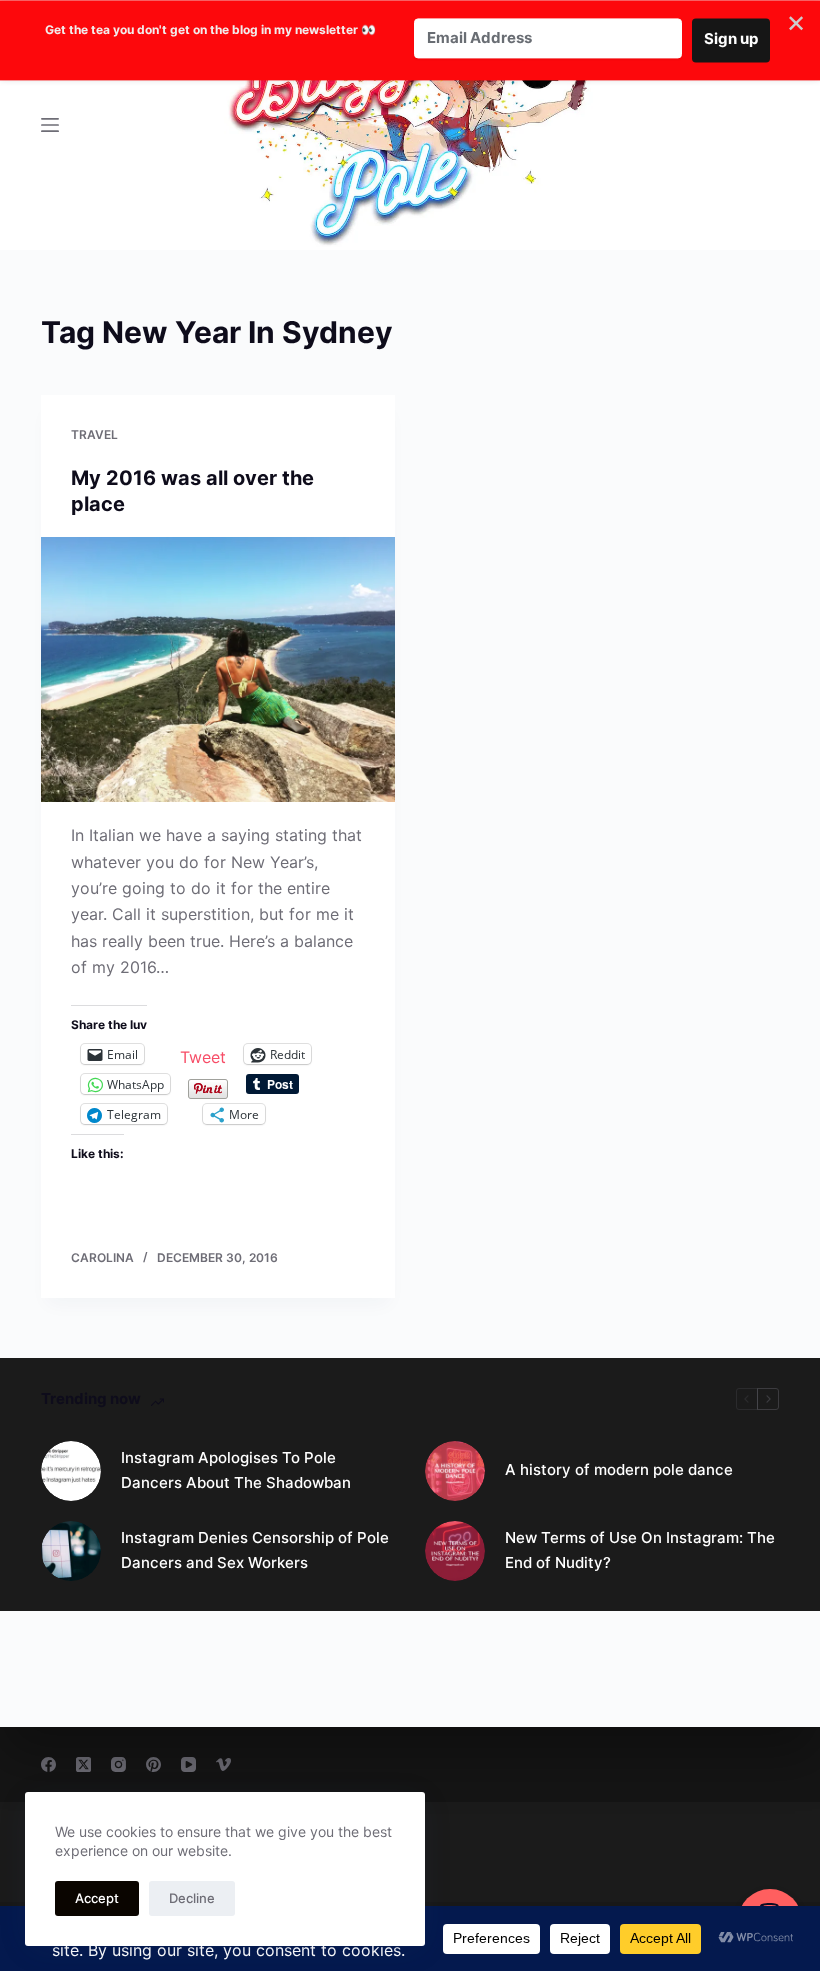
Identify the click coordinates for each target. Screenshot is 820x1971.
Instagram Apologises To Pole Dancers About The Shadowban (236, 1470)
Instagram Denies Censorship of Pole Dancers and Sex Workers (255, 1550)
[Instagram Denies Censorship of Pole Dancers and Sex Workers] (71, 1551)
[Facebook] (48, 1764)
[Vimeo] (223, 1764)
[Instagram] (118, 1764)
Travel (94, 434)
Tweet (203, 1054)
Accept (97, 1898)
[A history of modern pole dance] (455, 1471)
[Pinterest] (153, 1764)
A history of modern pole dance (619, 1469)
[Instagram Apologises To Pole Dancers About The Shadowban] (71, 1471)
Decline (192, 1898)
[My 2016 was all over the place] (218, 670)
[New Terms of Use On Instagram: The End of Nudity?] (455, 1551)
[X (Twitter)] (83, 1764)
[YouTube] (188, 1764)
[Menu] (50, 125)
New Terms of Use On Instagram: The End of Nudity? (640, 1550)
